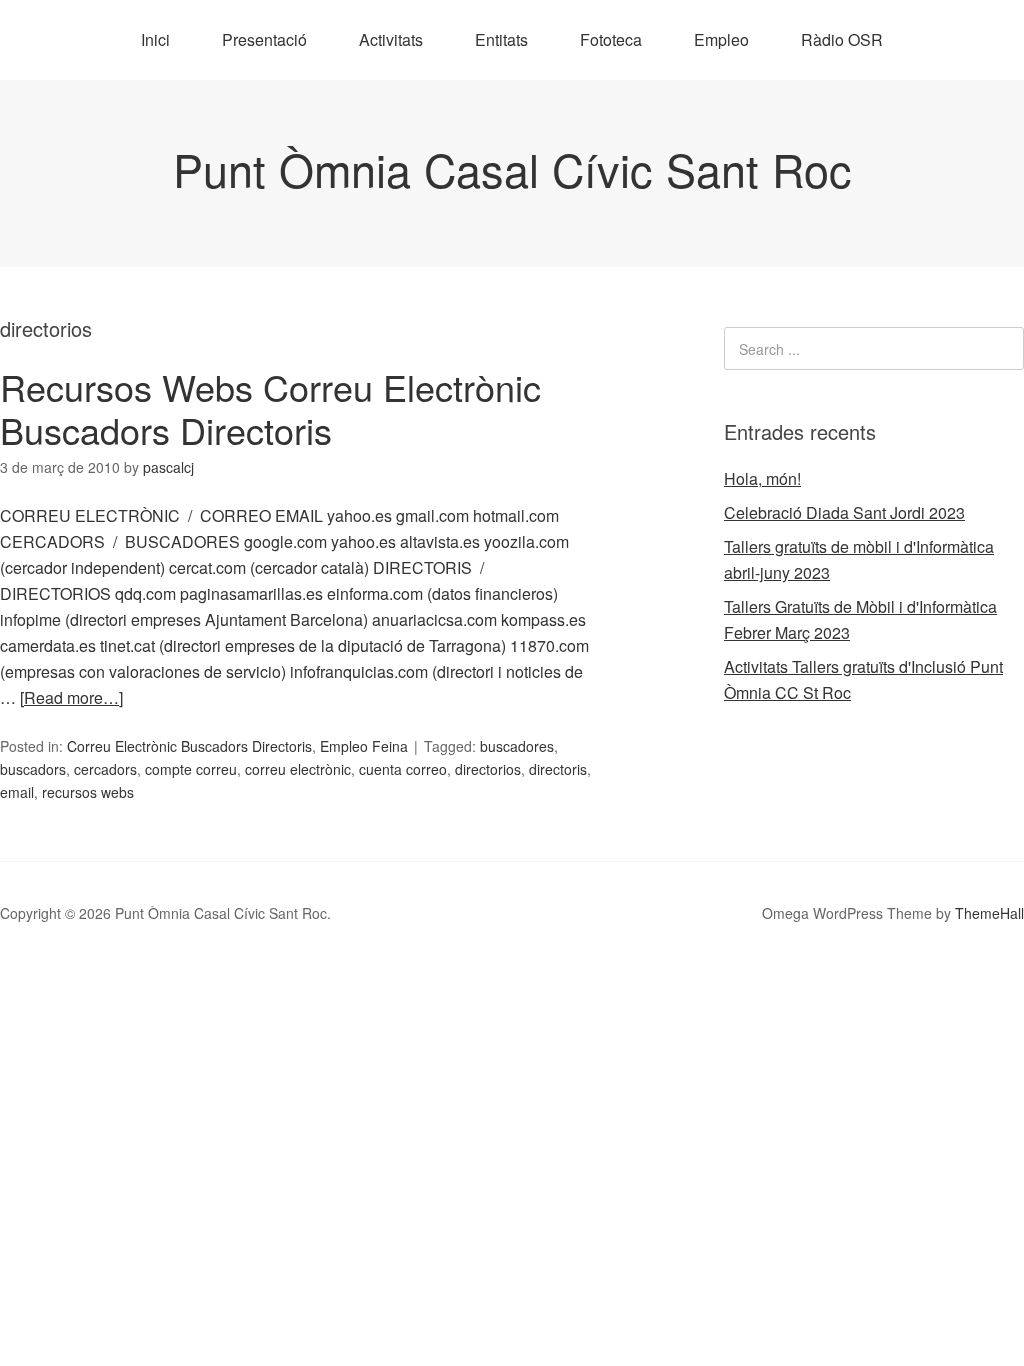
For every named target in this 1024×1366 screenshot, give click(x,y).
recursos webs (88, 792)
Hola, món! (762, 478)
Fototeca (611, 39)
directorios (488, 769)
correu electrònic (298, 769)
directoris (558, 769)
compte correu (191, 769)
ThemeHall (989, 913)
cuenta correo (403, 769)
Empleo (721, 39)
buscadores (517, 746)
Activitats (391, 39)
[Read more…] (71, 697)
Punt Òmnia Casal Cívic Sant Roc (512, 168)
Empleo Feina (364, 746)
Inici (155, 39)
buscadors (33, 769)
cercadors (105, 769)
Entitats (501, 39)
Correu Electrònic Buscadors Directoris (189, 746)
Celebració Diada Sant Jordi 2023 (844, 512)
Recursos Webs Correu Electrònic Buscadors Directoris (270, 408)
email (17, 792)
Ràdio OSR (842, 39)
